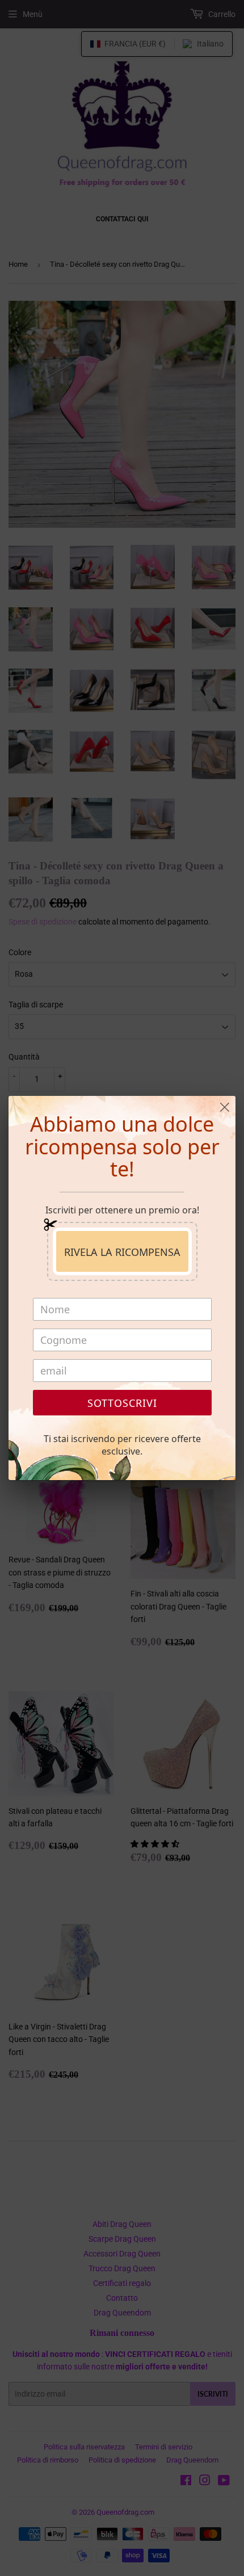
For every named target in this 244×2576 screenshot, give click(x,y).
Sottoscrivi (122, 1403)
